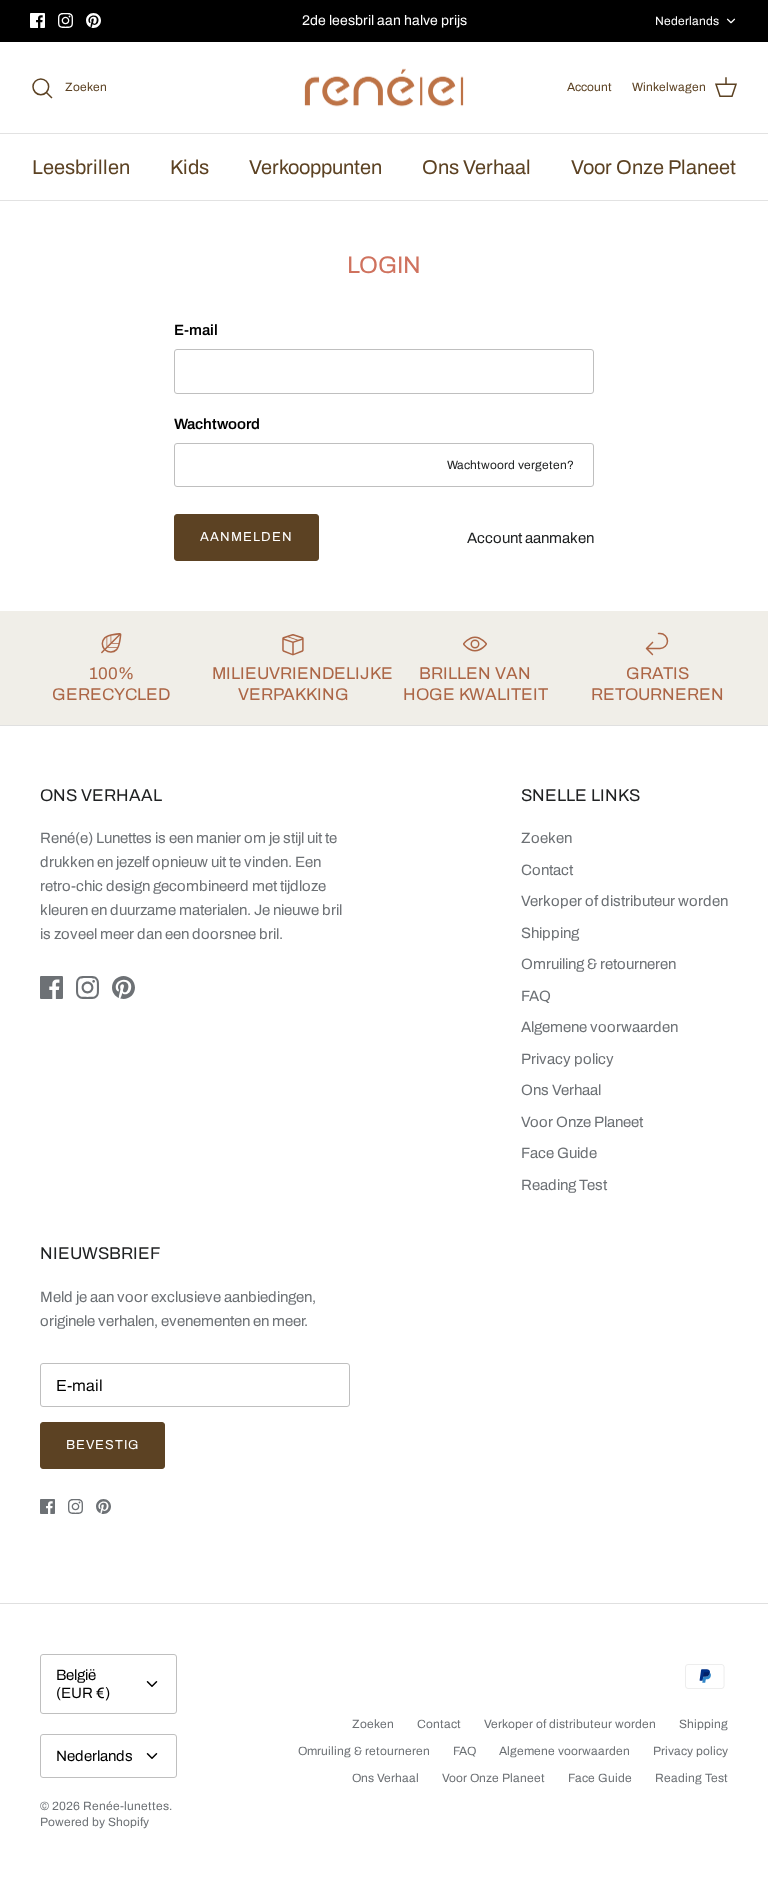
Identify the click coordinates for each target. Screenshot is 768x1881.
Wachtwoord (217, 424)
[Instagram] (65, 20)
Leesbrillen (81, 167)
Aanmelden (246, 537)
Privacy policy (567, 1059)
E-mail (196, 330)
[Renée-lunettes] (384, 88)
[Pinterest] (93, 20)
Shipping (550, 933)
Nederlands (687, 21)
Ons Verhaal (476, 167)
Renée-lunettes (126, 1806)
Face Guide (559, 1153)
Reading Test (564, 1185)
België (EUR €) (83, 1684)
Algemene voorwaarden (599, 1027)
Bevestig (102, 1445)
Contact (547, 870)
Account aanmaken (530, 538)
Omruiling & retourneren (598, 964)
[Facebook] (37, 20)
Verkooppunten (315, 167)
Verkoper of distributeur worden (624, 901)
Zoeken (546, 838)
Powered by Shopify (94, 1822)
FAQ (536, 996)
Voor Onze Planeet (653, 167)
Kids (189, 167)
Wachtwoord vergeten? (510, 465)
